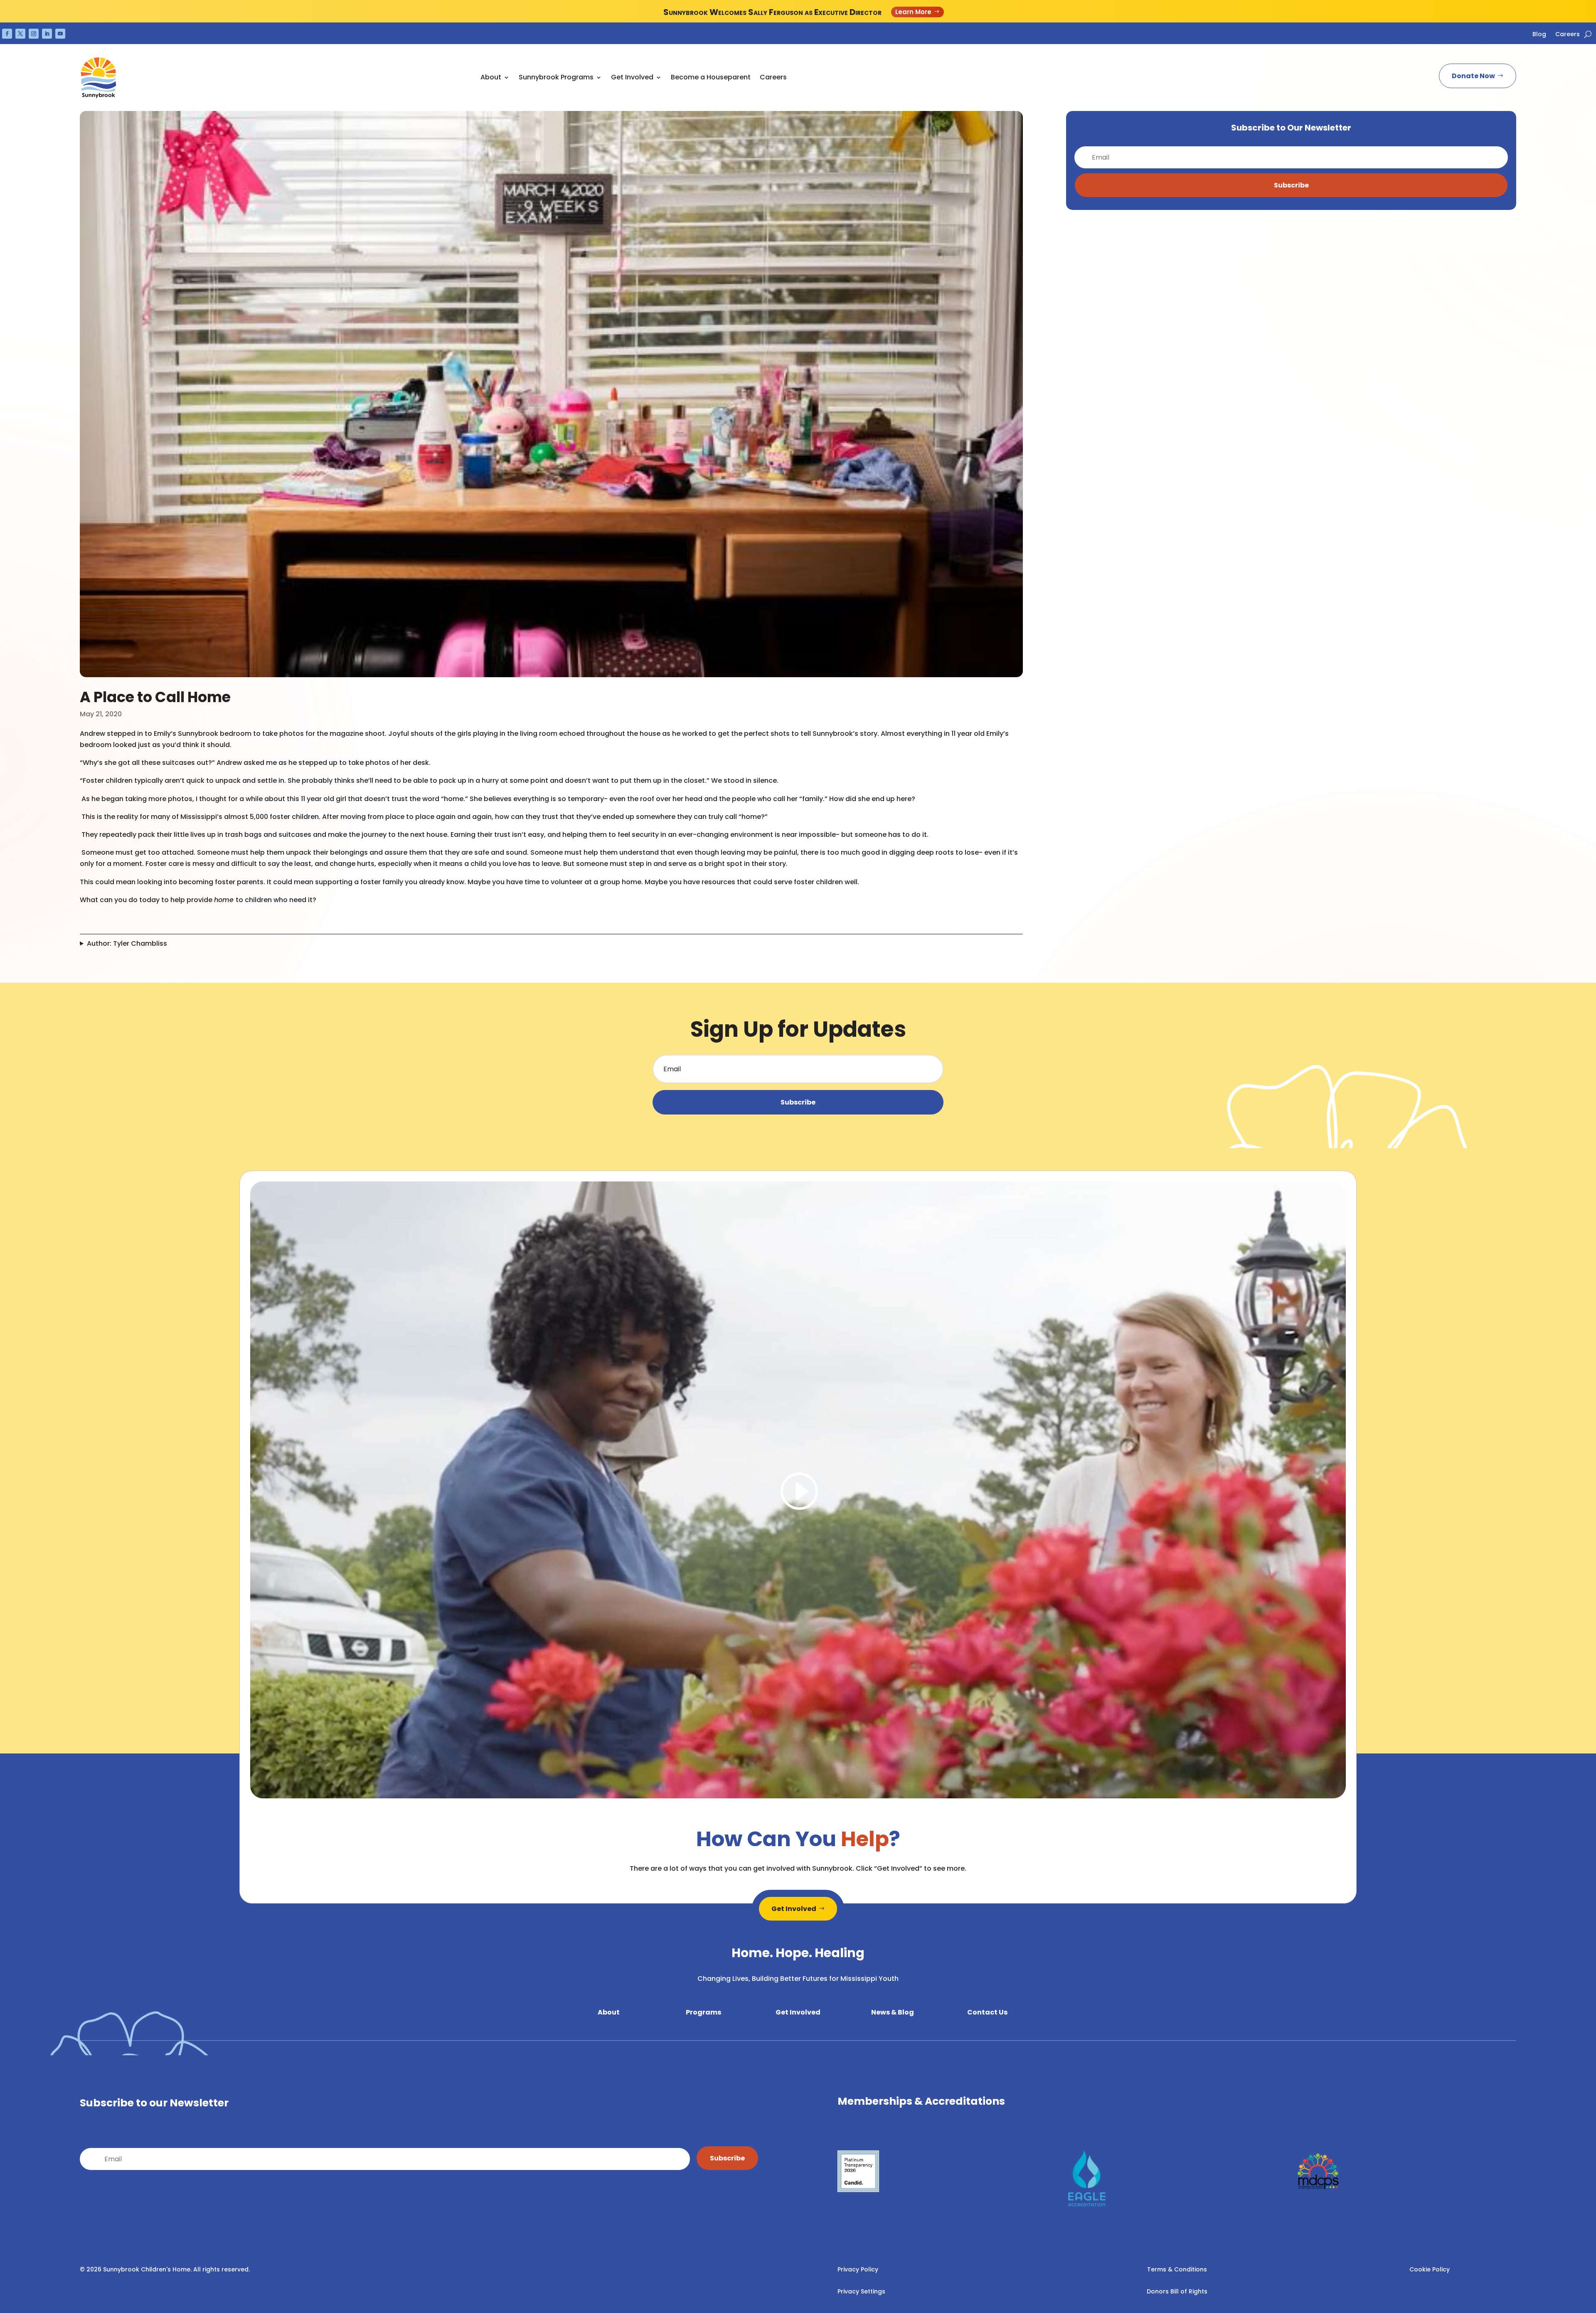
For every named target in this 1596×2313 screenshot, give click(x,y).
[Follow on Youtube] (60, 34)
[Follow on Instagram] (34, 34)
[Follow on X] (20, 34)
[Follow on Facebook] (7, 34)
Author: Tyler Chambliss (127, 943)
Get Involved (794, 1909)
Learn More (913, 12)
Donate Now (1473, 76)
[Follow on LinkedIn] (47, 34)
